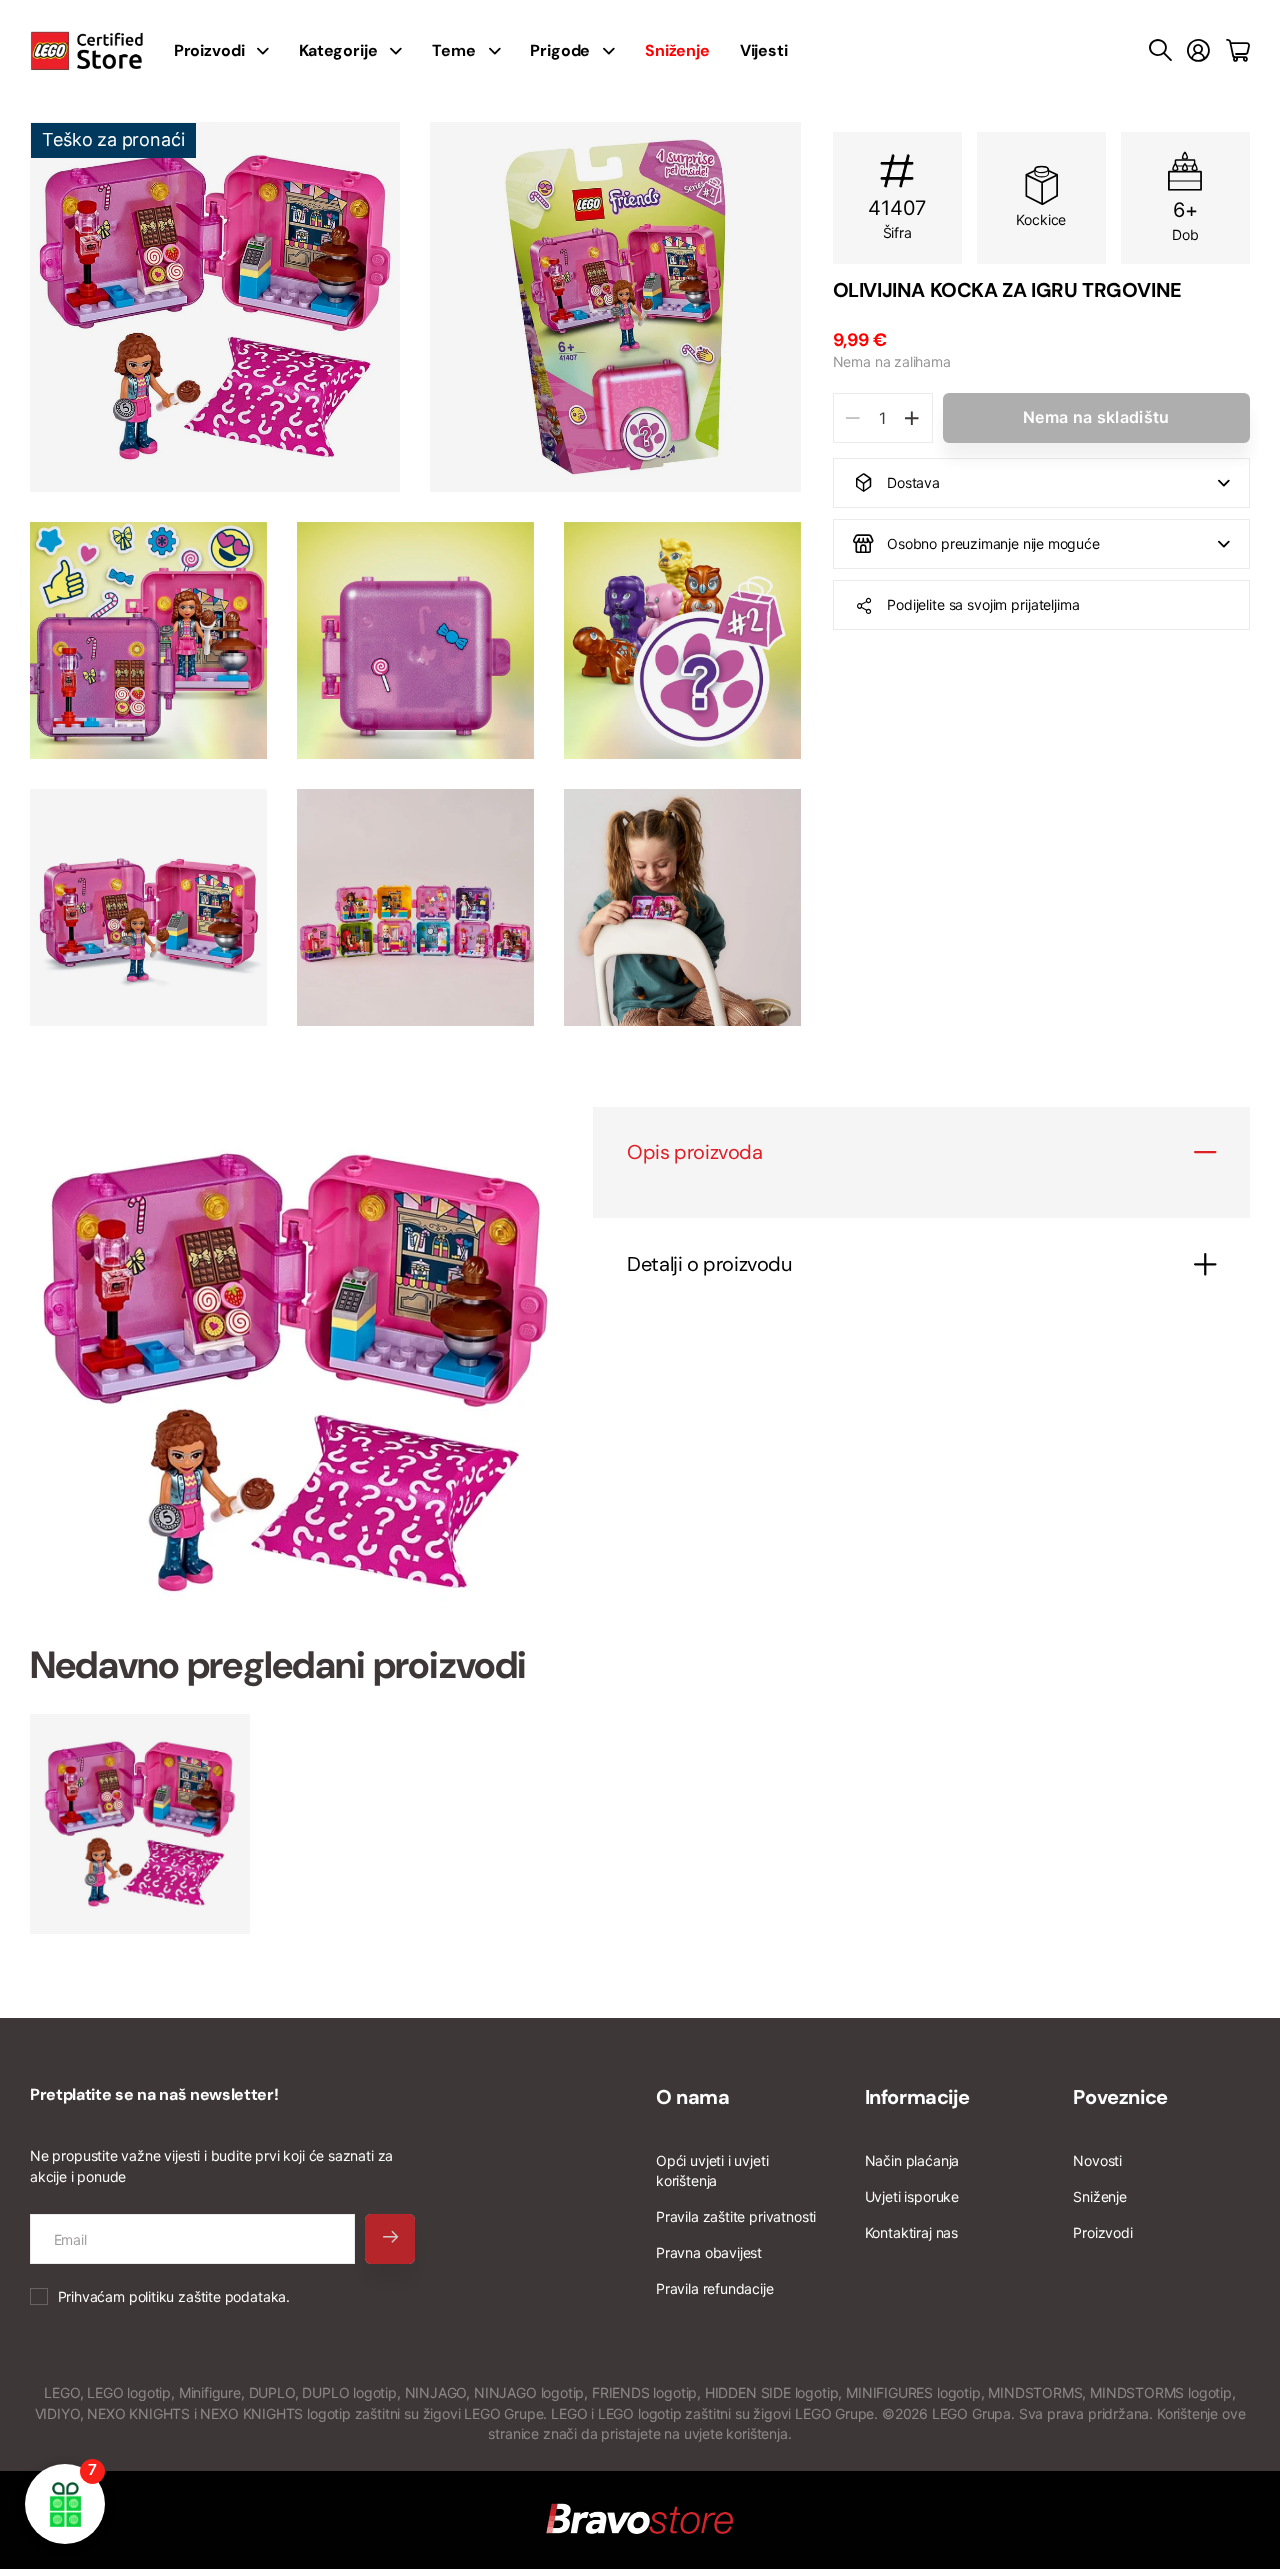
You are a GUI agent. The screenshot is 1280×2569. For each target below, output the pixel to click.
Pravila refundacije (715, 2288)
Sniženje (1100, 2196)
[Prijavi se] (1198, 51)
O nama (693, 2097)
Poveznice (1120, 2097)
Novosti (1097, 2160)
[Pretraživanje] (1160, 51)
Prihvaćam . (174, 2296)
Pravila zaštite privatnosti (736, 2216)
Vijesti (764, 50)
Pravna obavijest (709, 2252)
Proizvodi (1102, 2232)
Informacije (917, 2097)
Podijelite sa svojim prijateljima (983, 604)
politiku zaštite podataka (208, 2296)
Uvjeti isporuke (912, 2196)
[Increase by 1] (912, 418)
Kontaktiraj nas (911, 2232)
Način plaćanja (912, 2160)
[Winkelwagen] (1238, 51)
